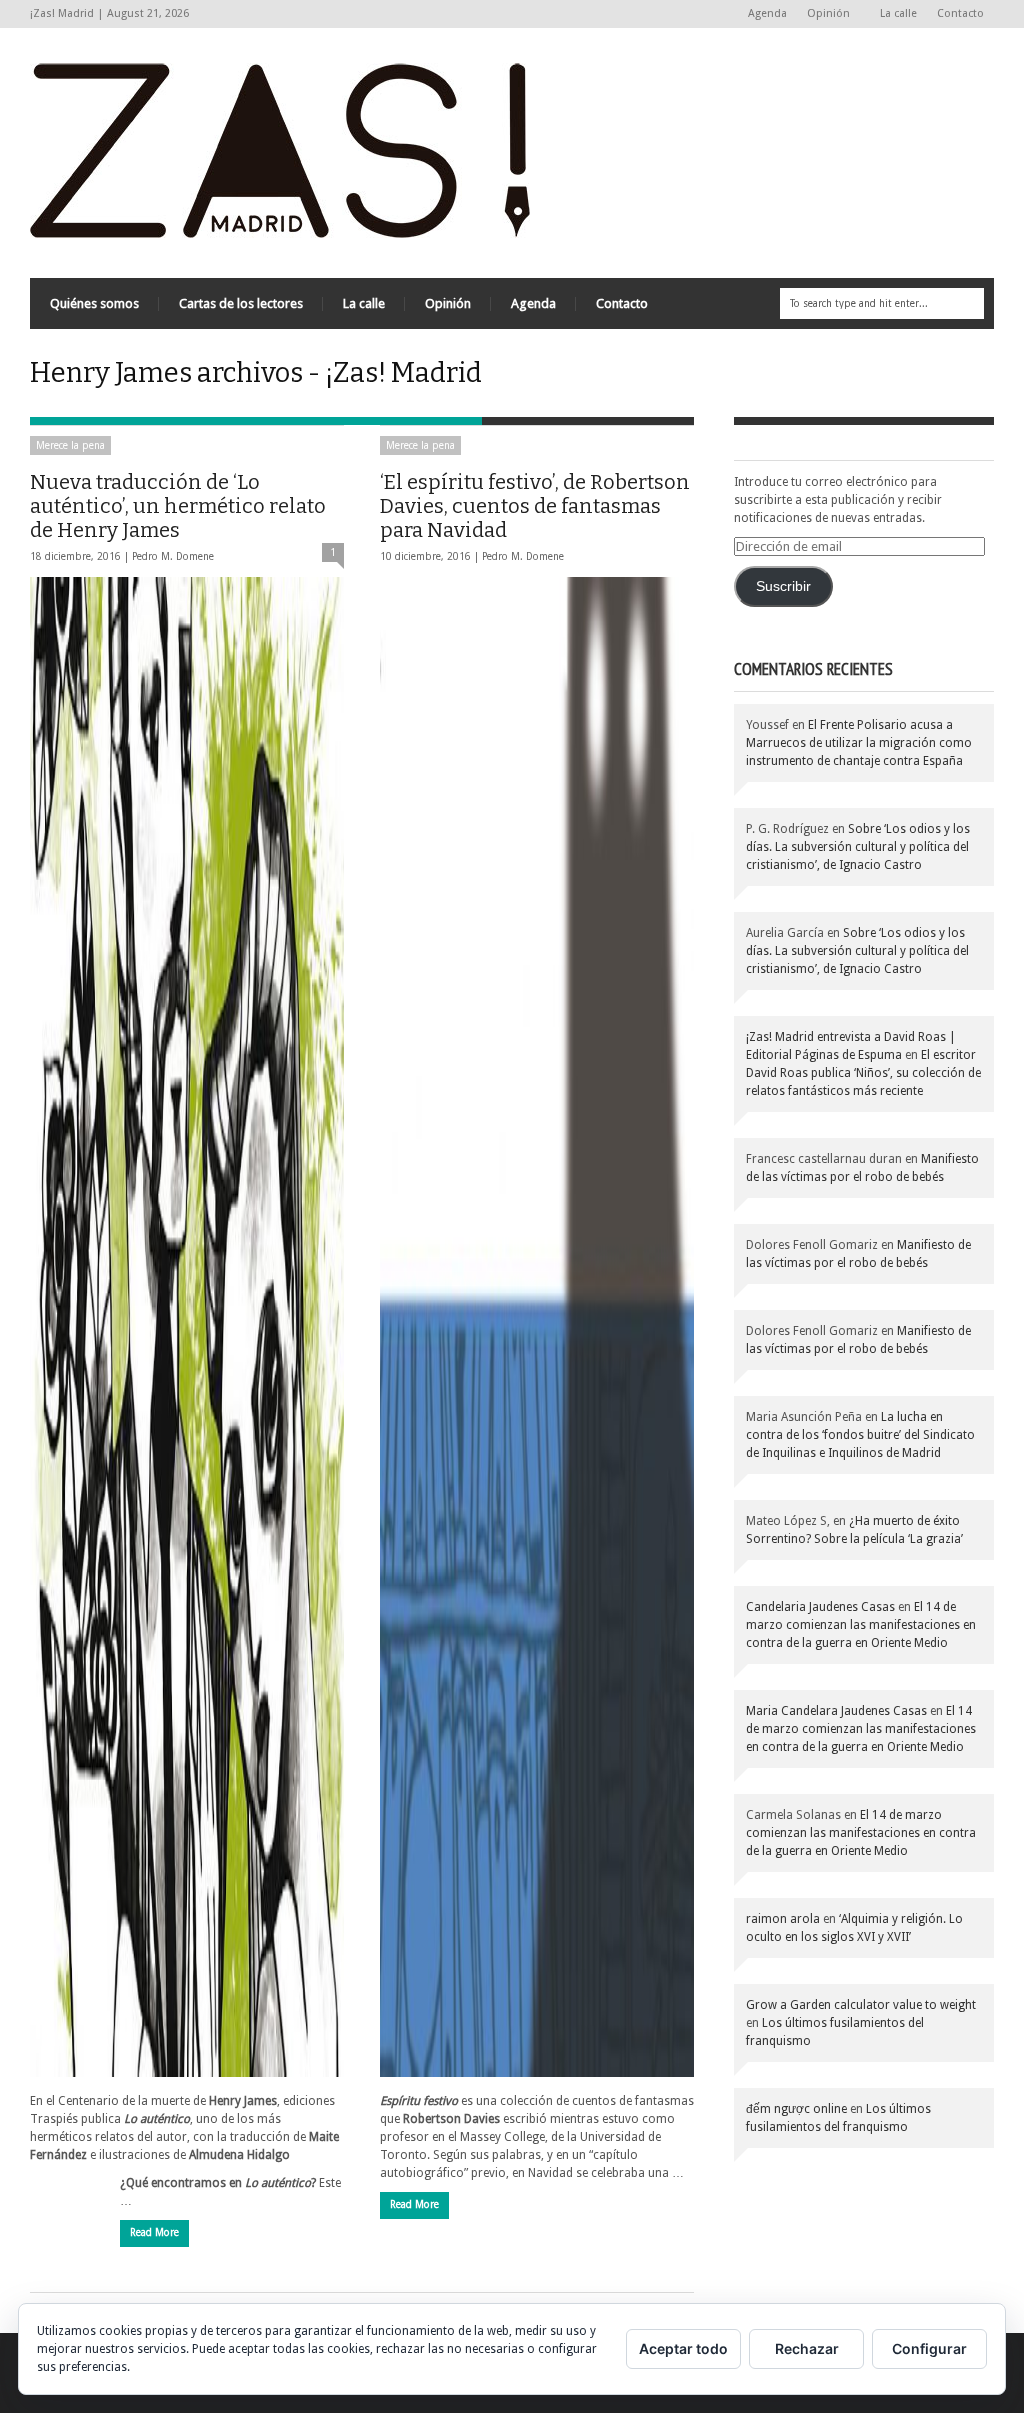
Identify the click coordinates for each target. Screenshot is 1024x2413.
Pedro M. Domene (173, 556)
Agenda (767, 13)
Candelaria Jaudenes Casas (820, 1607)
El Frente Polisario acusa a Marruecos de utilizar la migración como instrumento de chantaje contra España (859, 743)
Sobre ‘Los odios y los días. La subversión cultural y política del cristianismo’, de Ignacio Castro (858, 847)
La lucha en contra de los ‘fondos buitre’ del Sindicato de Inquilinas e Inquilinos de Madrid (860, 1435)
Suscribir (783, 586)
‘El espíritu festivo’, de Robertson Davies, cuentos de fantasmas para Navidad (535, 506)
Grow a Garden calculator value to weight (861, 2005)
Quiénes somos (94, 303)
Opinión (823, 14)
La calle (898, 13)
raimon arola (783, 1919)
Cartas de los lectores (241, 303)
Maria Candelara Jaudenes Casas (836, 1711)
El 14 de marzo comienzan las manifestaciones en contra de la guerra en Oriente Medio (861, 1625)
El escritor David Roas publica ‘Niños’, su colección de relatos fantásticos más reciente (863, 1073)
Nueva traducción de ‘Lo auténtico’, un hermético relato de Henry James (178, 506)
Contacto (960, 13)
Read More (154, 2232)
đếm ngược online (796, 2109)
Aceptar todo (683, 2348)
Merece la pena (70, 445)
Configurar (929, 2348)
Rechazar (807, 2348)
